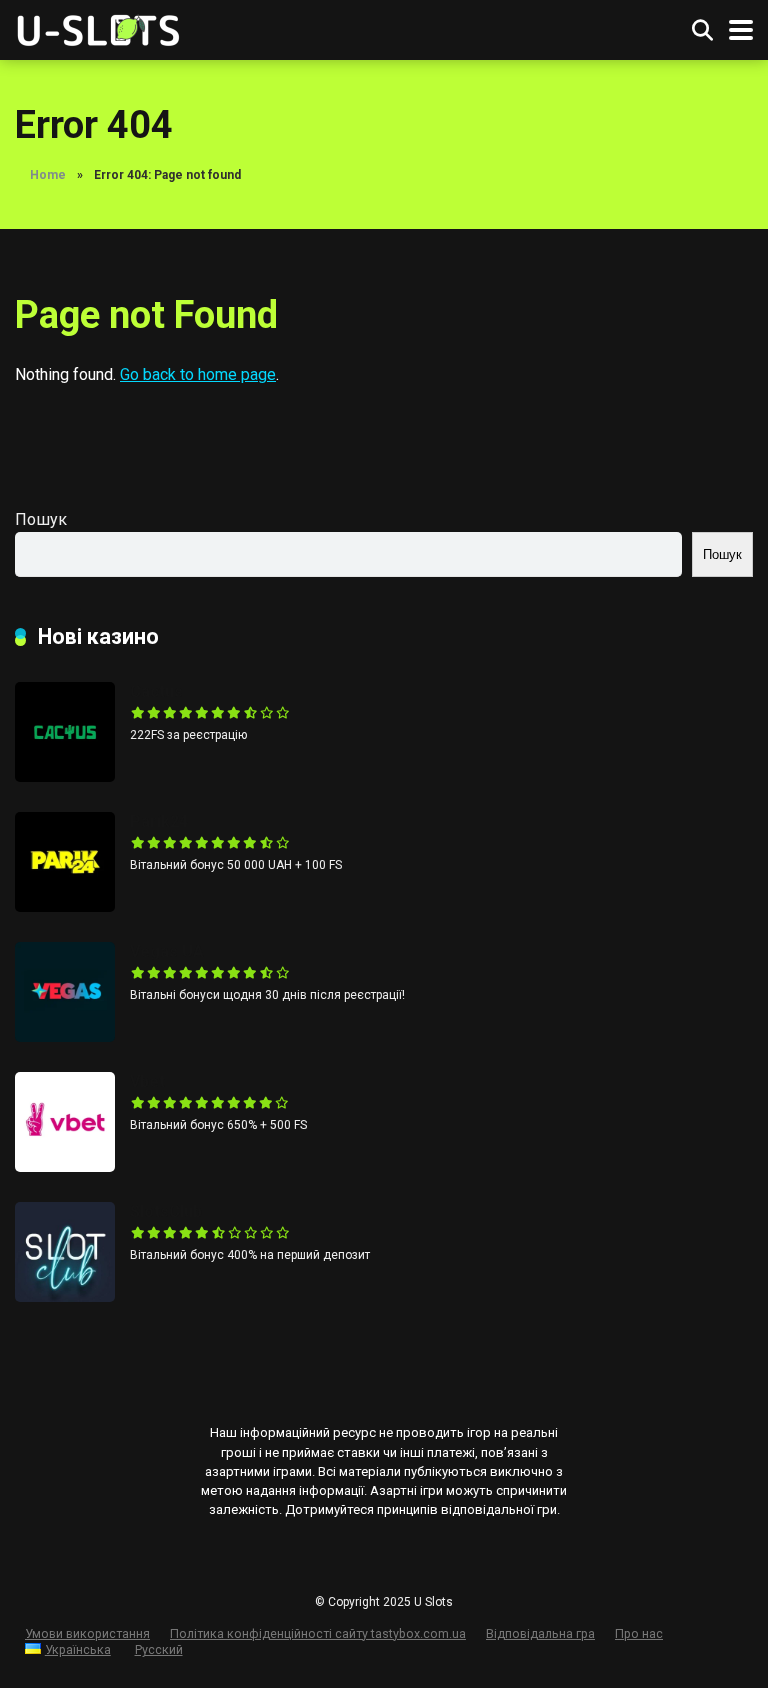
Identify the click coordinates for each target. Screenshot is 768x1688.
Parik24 (159, 821)
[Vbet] (65, 1166)
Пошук (41, 519)
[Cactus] (65, 776)
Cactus (156, 691)
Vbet (147, 1081)
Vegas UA (167, 951)
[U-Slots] (101, 27)
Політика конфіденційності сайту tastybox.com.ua (318, 1633)
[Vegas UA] (65, 1036)
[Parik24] (65, 906)
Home (48, 175)
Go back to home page (198, 374)
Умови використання (87, 1633)
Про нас (639, 1633)
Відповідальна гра (540, 1633)
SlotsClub (166, 1211)
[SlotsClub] (65, 1296)
